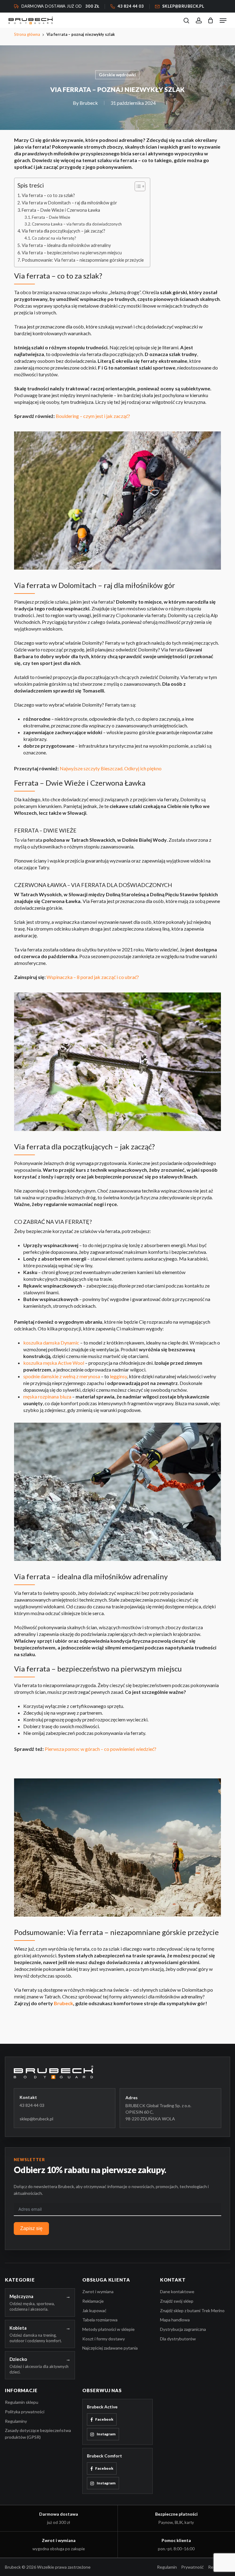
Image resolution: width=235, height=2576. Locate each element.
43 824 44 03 (32, 2105)
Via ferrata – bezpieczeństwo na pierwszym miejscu (72, 253)
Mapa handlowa (175, 2320)
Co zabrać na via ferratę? (54, 238)
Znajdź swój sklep (177, 2301)
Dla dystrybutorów (178, 2339)
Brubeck (89, 103)
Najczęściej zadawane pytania (110, 2348)
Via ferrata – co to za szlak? (48, 195)
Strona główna (27, 34)
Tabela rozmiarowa (100, 2320)
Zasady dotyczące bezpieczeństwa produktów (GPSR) (38, 2434)
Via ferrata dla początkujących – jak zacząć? (63, 231)
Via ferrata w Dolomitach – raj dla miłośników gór (69, 203)
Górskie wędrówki (117, 75)
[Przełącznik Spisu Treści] (137, 186)
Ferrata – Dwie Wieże (51, 217)
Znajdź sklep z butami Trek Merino (192, 2310)
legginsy (118, 1376)
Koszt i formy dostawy (104, 2339)
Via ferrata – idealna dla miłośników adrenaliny (66, 245)
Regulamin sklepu (22, 2402)
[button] (223, 21)
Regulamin (167, 2567)
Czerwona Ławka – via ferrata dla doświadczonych (77, 224)
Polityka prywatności (25, 2412)
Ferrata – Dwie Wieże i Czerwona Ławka (61, 210)
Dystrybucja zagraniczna (183, 2329)
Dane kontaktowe (177, 2291)
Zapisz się (31, 2228)
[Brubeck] (117, 2072)
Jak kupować (94, 2310)
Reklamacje (93, 2301)
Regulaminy (16, 2421)
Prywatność (192, 2567)
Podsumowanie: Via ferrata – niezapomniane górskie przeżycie (83, 260)
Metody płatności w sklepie (108, 2329)
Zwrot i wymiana (98, 2291)
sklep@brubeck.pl (36, 2119)
